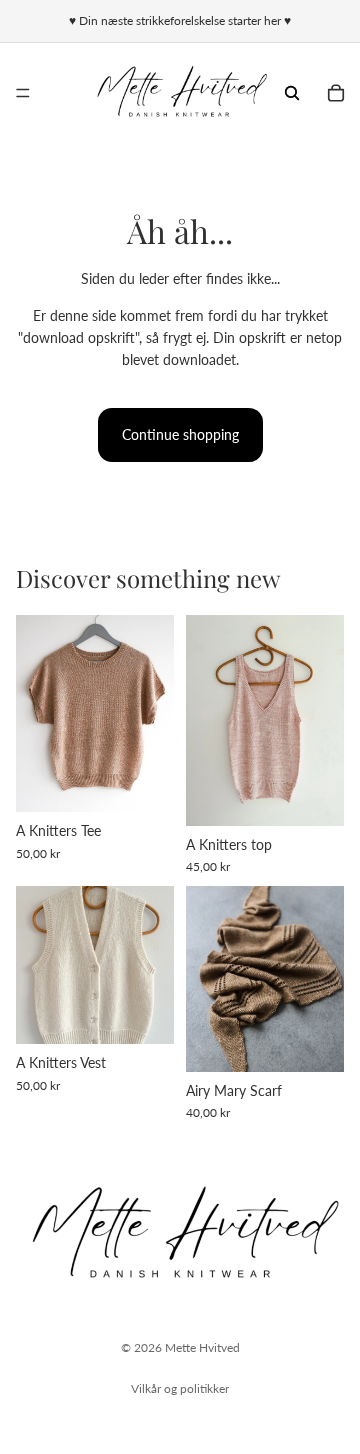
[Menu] (23, 93)
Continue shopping (180, 434)
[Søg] (292, 93)
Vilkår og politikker (180, 1388)
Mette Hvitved (202, 1347)
